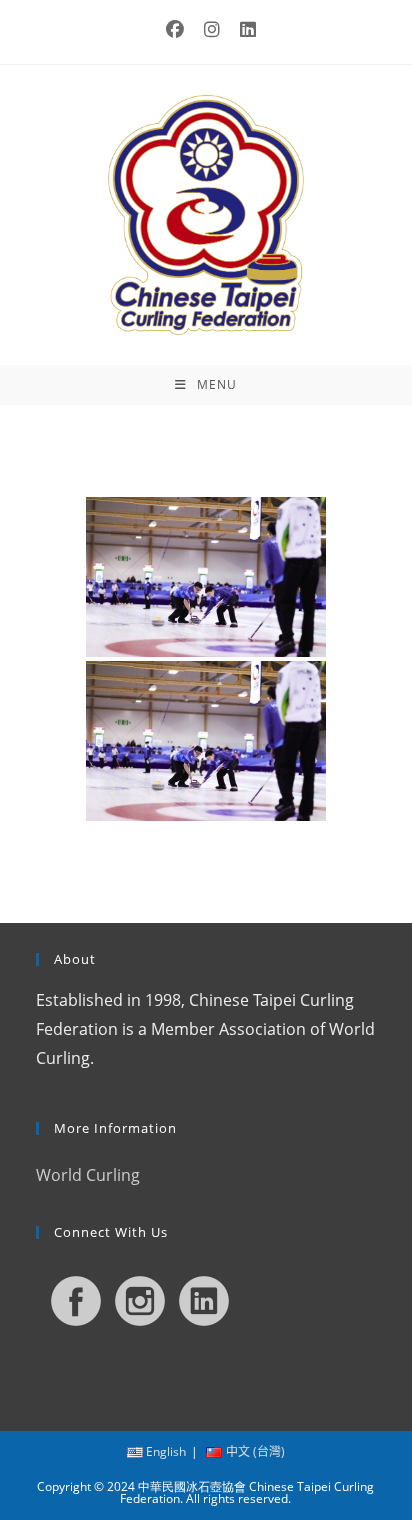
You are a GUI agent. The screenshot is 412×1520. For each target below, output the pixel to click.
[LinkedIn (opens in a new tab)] (243, 29)
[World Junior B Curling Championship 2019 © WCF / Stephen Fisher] (206, 577)
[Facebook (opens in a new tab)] (175, 29)
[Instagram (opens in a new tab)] (212, 29)
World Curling (88, 1175)
